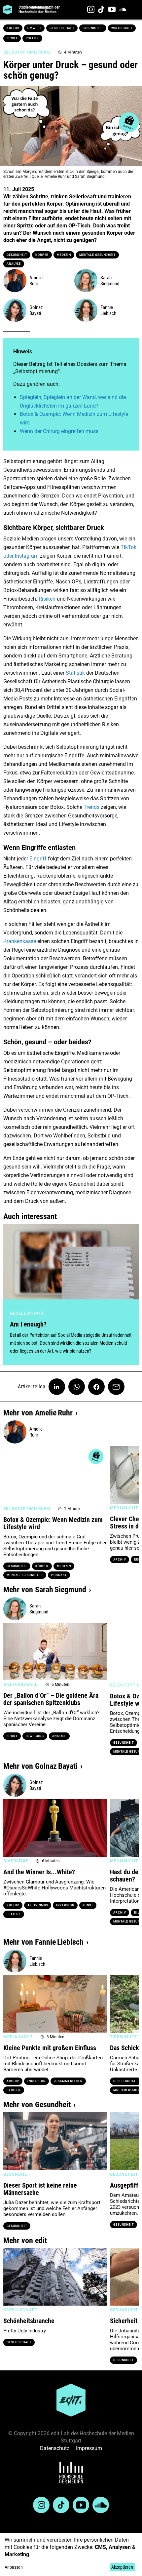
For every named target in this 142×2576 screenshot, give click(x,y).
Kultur (13, 28)
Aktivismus (38, 1905)
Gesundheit (93, 28)
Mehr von (38, 1413)
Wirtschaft (122, 28)
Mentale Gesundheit (97, 255)
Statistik (75, 673)
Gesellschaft (62, 28)
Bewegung (35, 1736)
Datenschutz (55, 2448)
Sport (12, 38)
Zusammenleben (68, 2081)
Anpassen (14, 2567)
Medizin (64, 255)
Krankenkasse (20, 941)
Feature (14, 1914)
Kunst (88, 1905)
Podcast (59, 1575)
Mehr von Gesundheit (37, 2105)
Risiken (47, 599)
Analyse (14, 264)
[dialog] (71, 2554)
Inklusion (65, 1905)
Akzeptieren (122, 2567)
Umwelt (34, 28)
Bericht (14, 2090)
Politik (32, 38)
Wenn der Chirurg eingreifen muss (59, 431)
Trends (91, 807)
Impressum (89, 2448)
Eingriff (38, 859)
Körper (42, 255)
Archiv (120, 1560)
